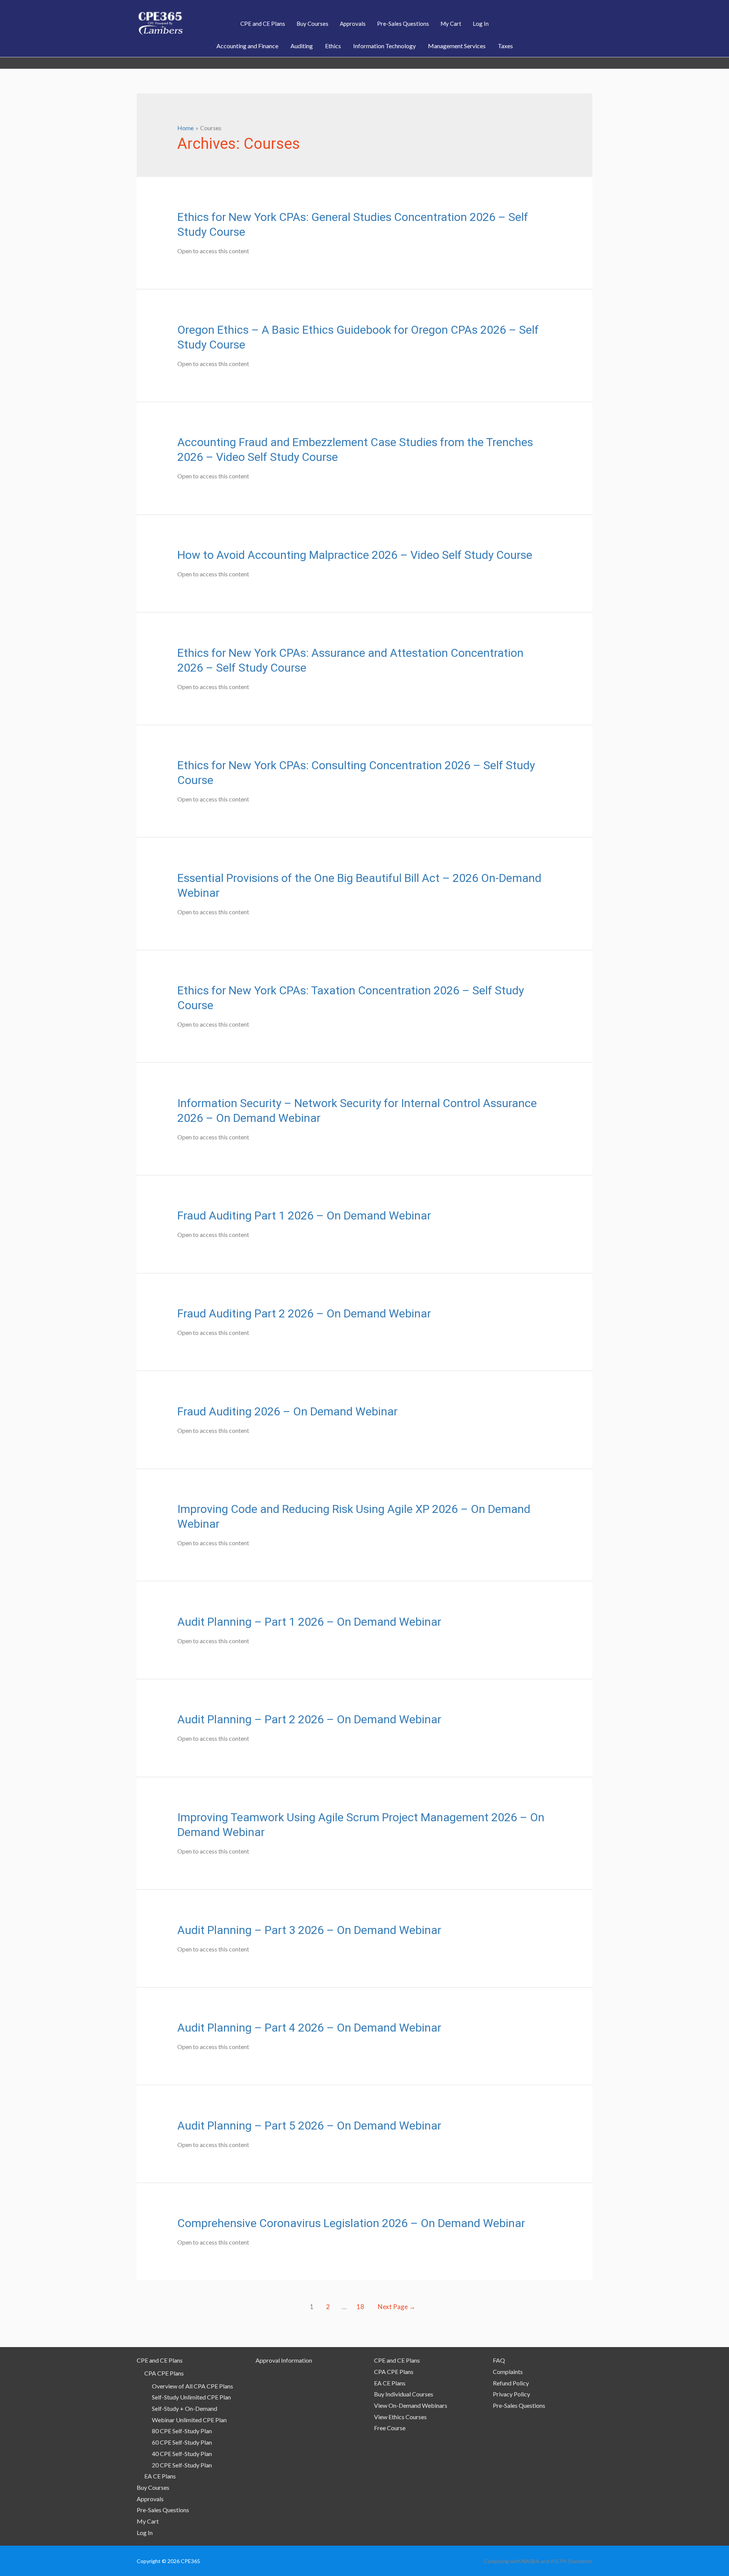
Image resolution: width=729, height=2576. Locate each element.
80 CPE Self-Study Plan (182, 2431)
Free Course (390, 2428)
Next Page (397, 2307)
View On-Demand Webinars (411, 2405)
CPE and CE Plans (160, 2360)
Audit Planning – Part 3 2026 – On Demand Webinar (309, 1930)
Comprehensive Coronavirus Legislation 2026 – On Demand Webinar (351, 2223)
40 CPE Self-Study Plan (182, 2454)
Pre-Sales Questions (163, 2510)
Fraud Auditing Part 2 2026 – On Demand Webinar (304, 1313)
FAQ (499, 2360)
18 (360, 2307)
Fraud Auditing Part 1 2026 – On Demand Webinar (304, 1215)
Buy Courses (153, 2487)
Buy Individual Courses (404, 2394)
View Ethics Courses (400, 2417)
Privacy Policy (511, 2394)
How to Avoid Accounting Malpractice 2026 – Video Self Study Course (355, 555)
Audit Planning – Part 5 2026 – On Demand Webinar (309, 2126)
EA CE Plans (160, 2476)
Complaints (508, 2372)
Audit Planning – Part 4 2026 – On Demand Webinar (309, 2028)
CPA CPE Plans (164, 2373)
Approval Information (284, 2360)
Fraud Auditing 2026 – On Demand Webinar (287, 1411)
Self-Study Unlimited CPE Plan (191, 2397)
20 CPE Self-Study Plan (182, 2465)
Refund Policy (511, 2383)
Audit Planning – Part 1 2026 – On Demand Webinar (309, 1622)
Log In (145, 2533)
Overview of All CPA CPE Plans (193, 2386)
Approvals (150, 2499)
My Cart (148, 2521)
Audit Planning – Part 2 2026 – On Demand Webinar (309, 1719)
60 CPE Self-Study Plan (182, 2442)
